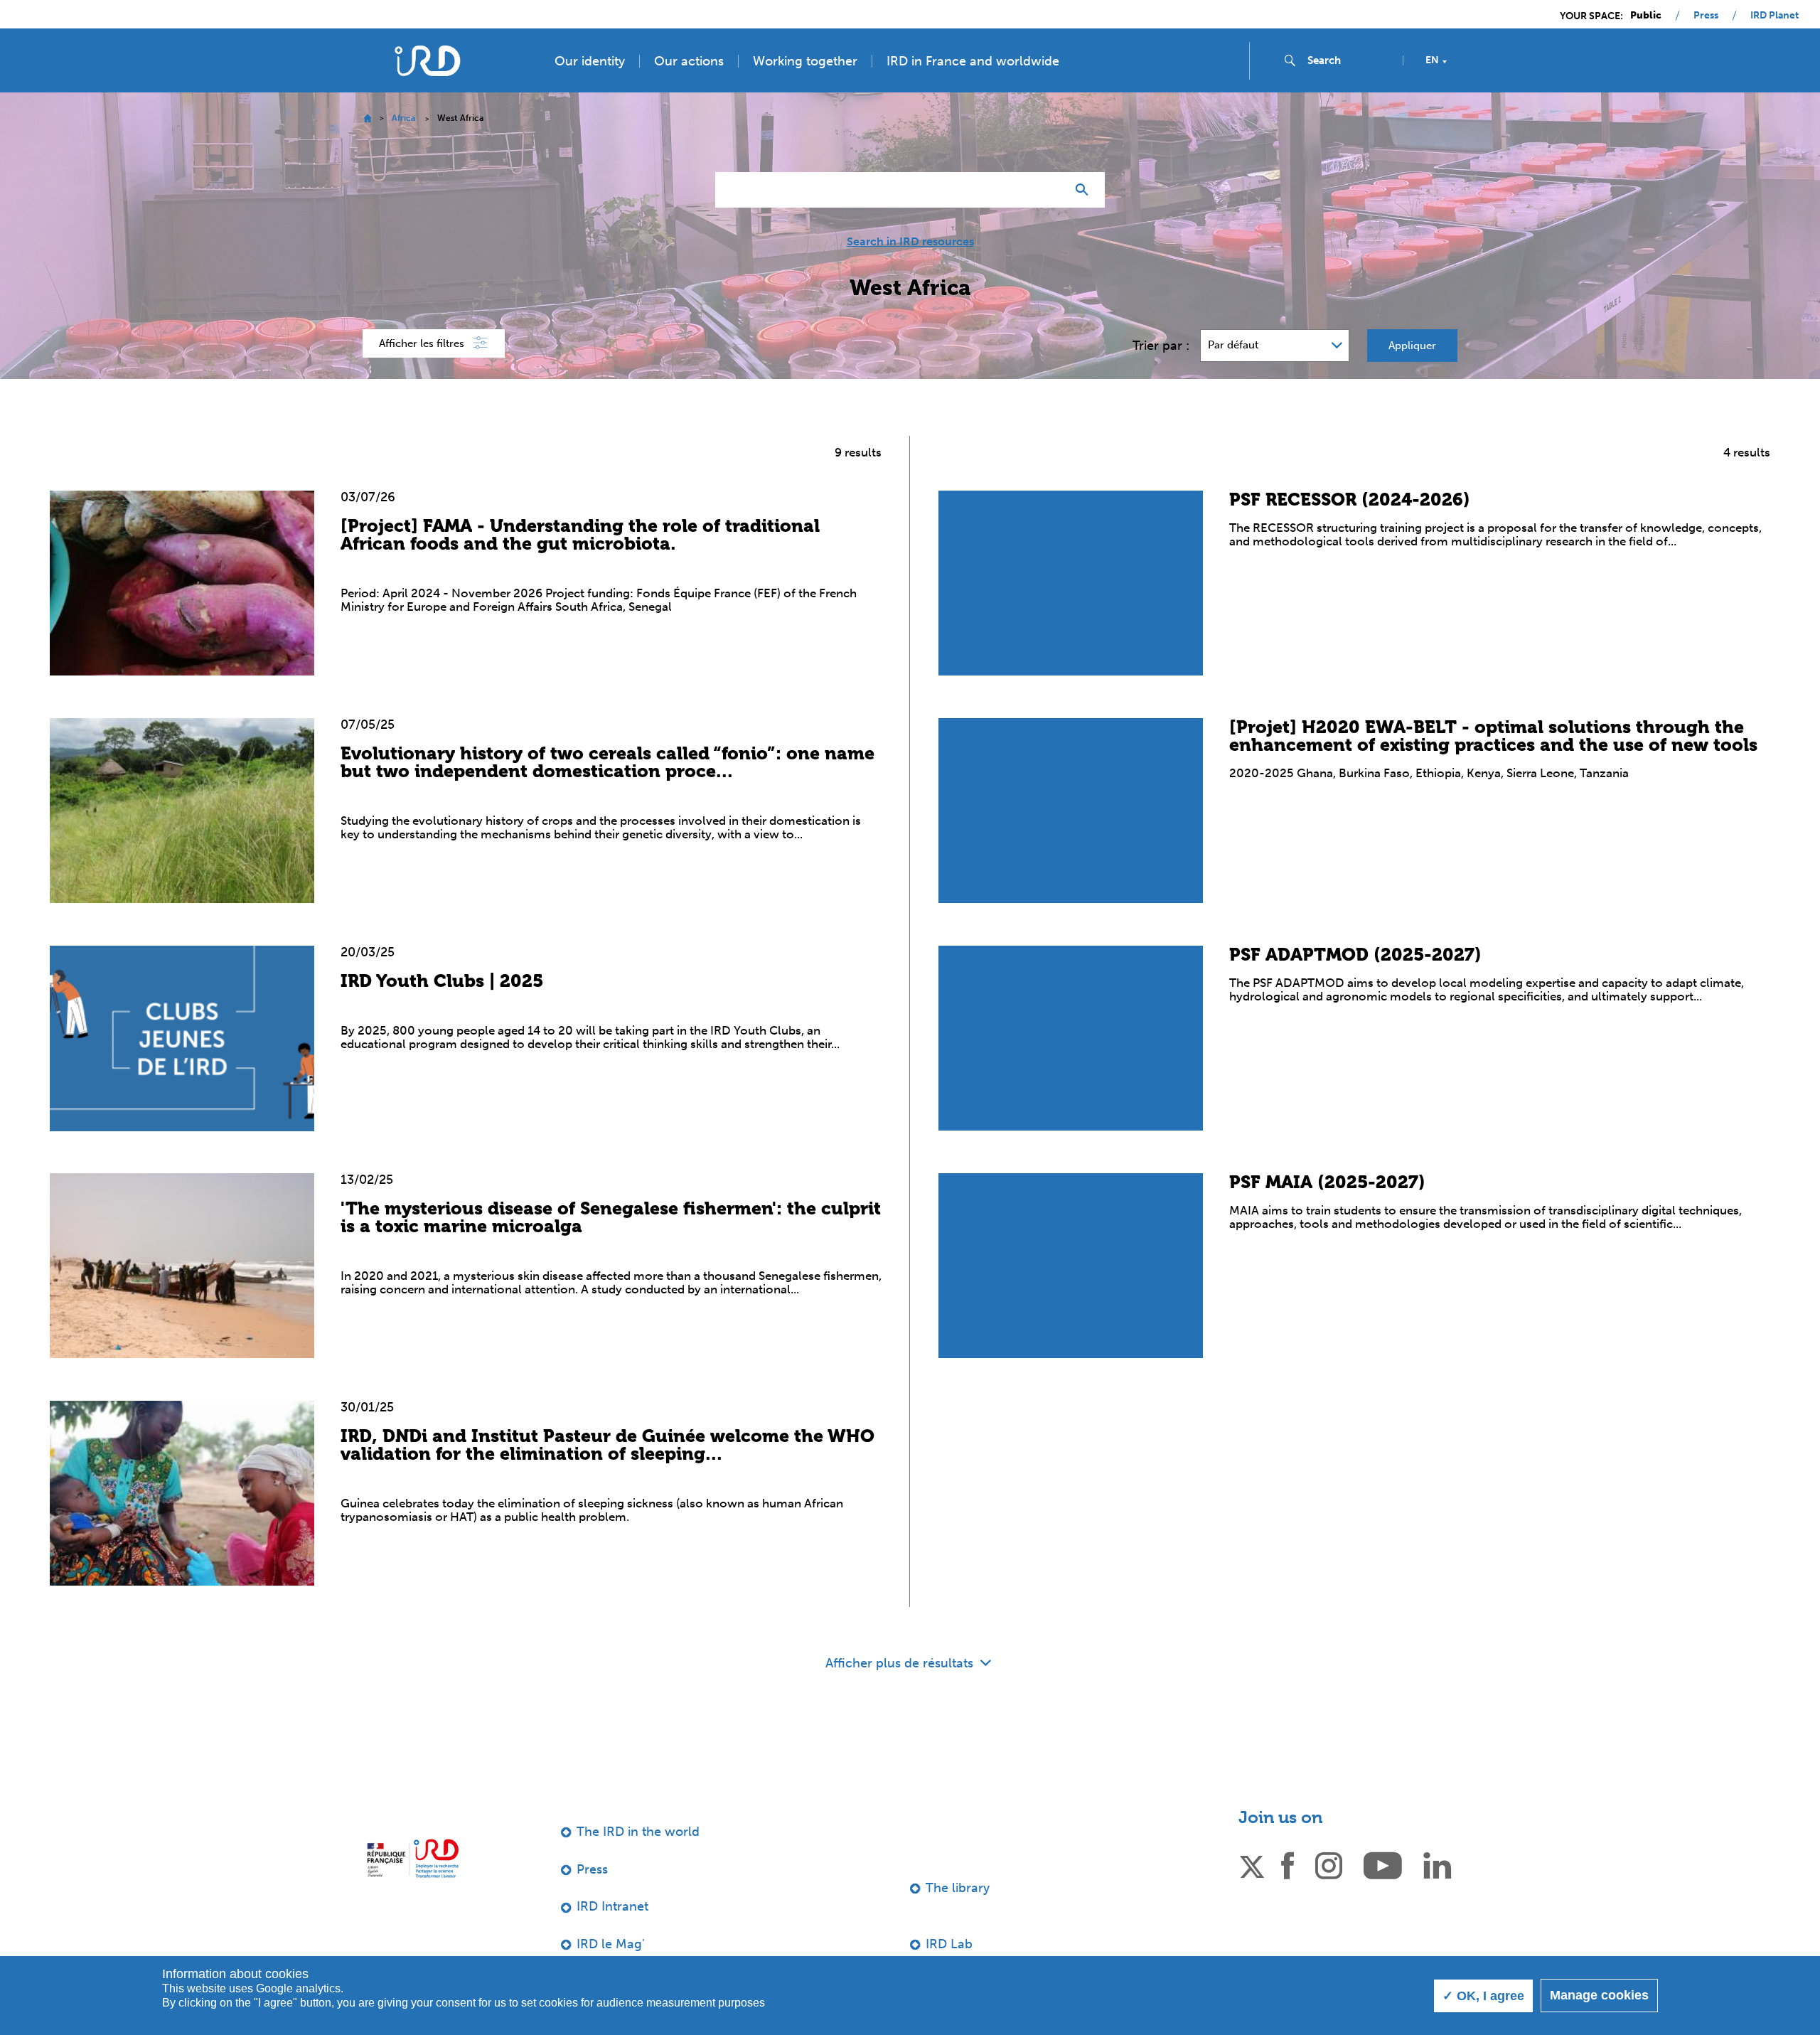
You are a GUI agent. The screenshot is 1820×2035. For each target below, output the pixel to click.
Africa (403, 118)
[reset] (1049, 190)
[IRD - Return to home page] (427, 61)
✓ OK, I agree (1483, 1996)
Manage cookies (1599, 1995)
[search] (1349, 60)
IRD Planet (1774, 16)
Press (1706, 16)
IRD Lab (949, 1944)
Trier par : (1161, 346)
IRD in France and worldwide (973, 61)
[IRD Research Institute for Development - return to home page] (413, 1858)
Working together (805, 61)
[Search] (1085, 190)
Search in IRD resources (910, 242)
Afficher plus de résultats (901, 1663)
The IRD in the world (638, 1832)
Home (367, 118)
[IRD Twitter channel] (1252, 1864)
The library (958, 1888)
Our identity (590, 61)
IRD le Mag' (611, 1944)
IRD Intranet (612, 1906)
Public (1646, 16)
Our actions (689, 61)
